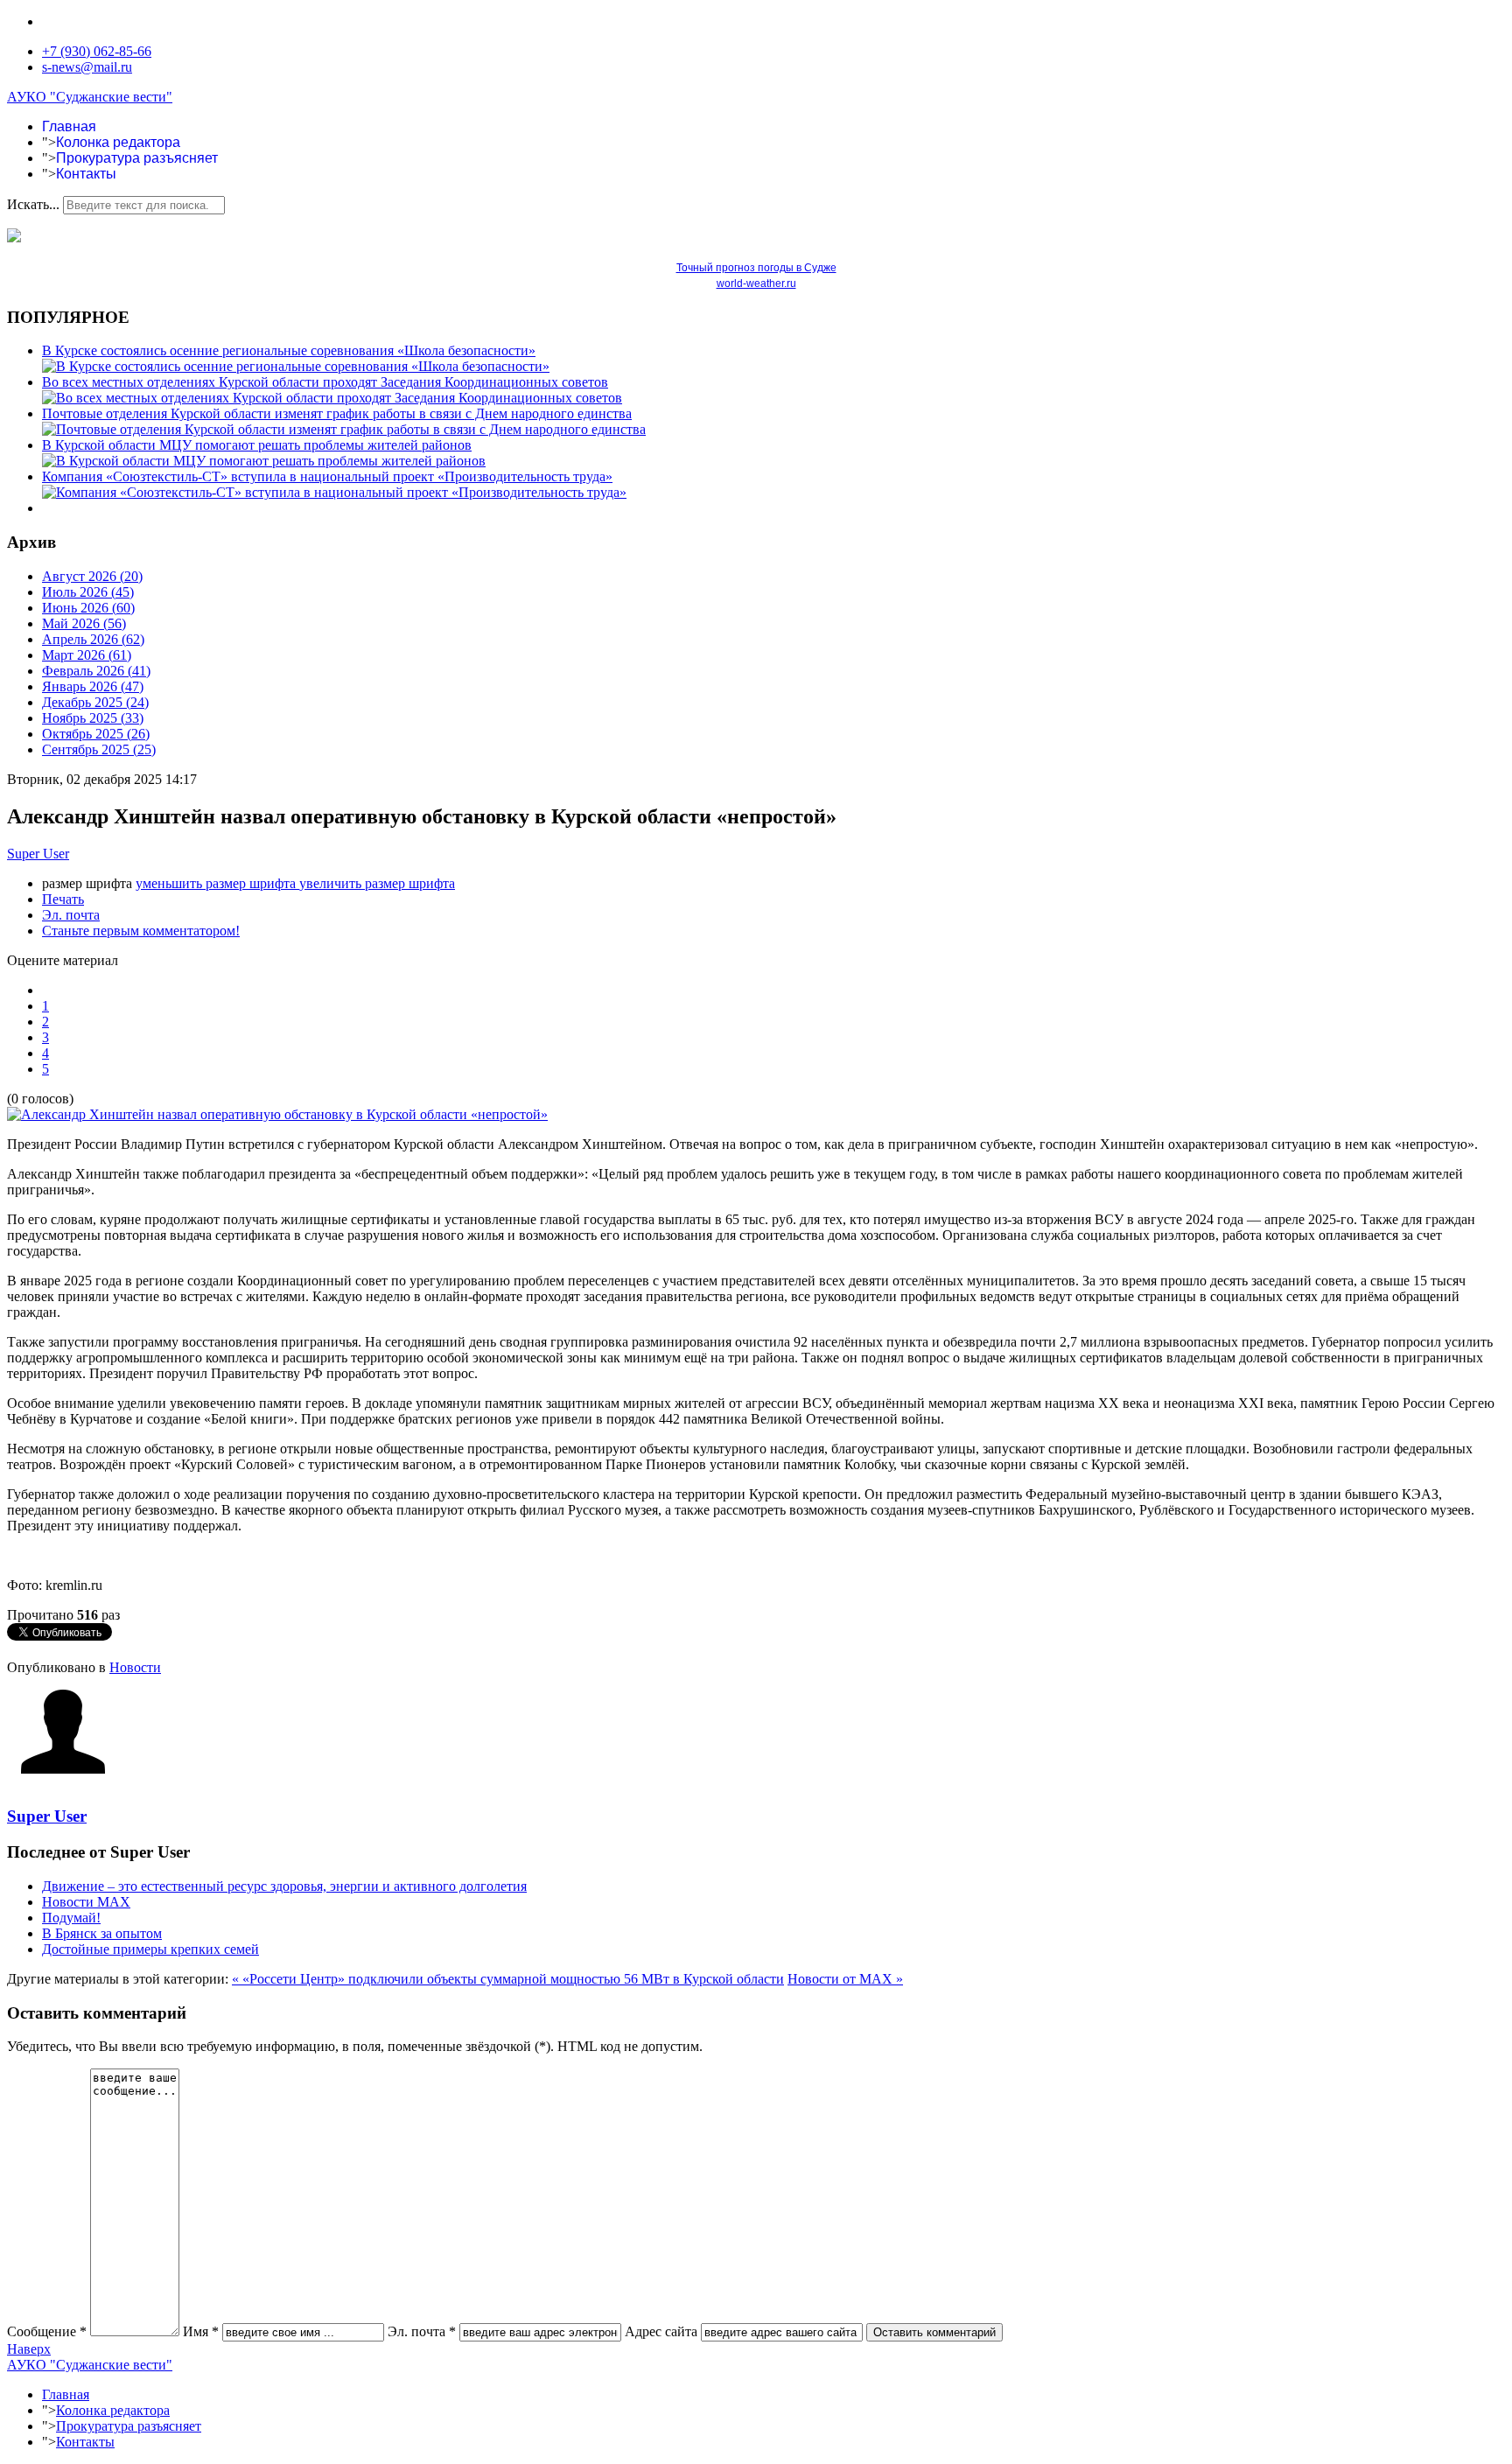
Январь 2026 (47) (93, 686)
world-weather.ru (756, 283)
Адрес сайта (661, 2331)
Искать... (33, 204)
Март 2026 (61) (87, 655)
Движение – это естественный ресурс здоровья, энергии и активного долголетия (284, 1886)
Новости (135, 1667)
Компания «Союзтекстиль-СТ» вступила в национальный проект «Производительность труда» (327, 476)
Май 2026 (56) (84, 623)
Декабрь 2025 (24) (95, 702)
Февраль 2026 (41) (96, 671)
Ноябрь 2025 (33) (93, 718)
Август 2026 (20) (92, 576)
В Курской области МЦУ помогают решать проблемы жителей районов (257, 445)
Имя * (201, 2331)
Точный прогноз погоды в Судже (756, 268)
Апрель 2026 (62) (93, 639)
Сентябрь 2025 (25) (99, 749)
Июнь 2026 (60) (88, 608)
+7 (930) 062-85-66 (97, 51)
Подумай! (71, 1918)
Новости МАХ (86, 1902)
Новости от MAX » (845, 1979)
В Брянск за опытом (102, 1933)
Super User (38, 854)
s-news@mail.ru (87, 67)
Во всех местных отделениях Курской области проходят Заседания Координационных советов (325, 382)
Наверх (29, 2349)
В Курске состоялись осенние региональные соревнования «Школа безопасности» (289, 350)
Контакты (86, 174)
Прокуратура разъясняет (137, 158)
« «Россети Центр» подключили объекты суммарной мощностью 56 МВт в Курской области (508, 1979)
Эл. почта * (422, 2331)
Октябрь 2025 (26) (96, 734)
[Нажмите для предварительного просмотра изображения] (277, 1114)
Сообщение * (47, 2331)
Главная (69, 126)
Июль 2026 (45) (88, 592)
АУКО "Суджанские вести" (90, 97)
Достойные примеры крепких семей (150, 1949)
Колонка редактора (118, 142)
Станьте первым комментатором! (141, 931)
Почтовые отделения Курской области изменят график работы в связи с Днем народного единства (337, 413)
